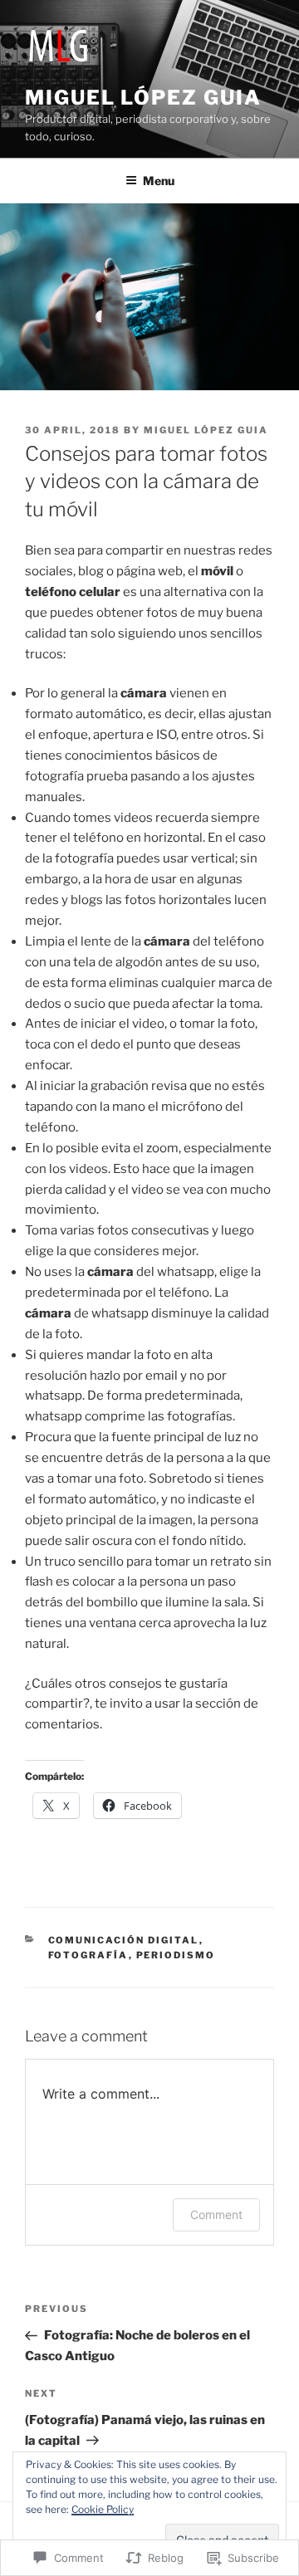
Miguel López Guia (143, 98)
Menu (159, 181)
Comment (216, 2214)
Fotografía (88, 1955)
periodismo (176, 1955)
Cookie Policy (103, 2509)
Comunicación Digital (124, 1940)
